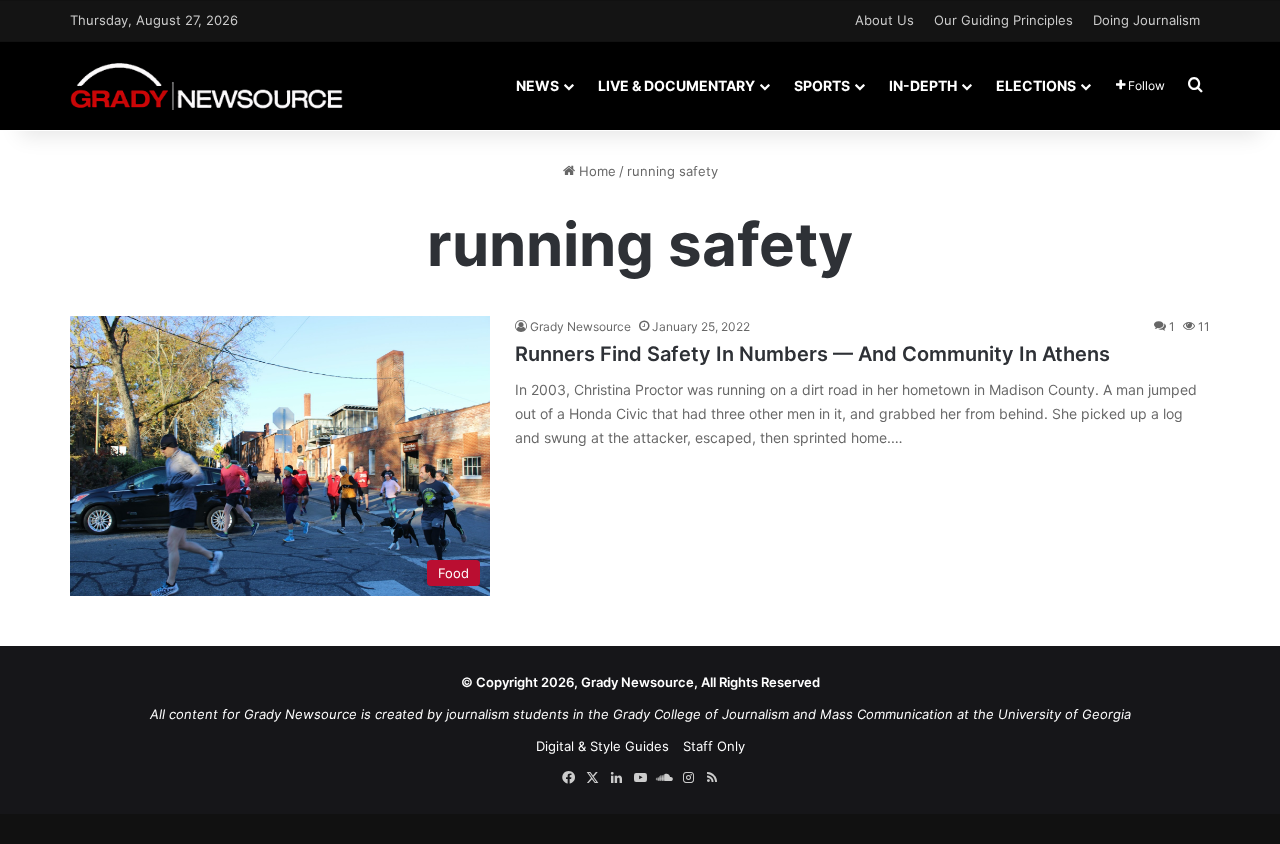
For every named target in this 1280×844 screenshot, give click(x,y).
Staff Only (714, 746)
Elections (1036, 85)
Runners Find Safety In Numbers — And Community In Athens (812, 354)
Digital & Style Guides (602, 746)
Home (595, 171)
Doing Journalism (1146, 20)
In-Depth (923, 85)
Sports (822, 85)
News (537, 85)
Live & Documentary (676, 85)
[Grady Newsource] (206, 85)
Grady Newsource (580, 326)
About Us (884, 20)
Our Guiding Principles (1003, 20)
